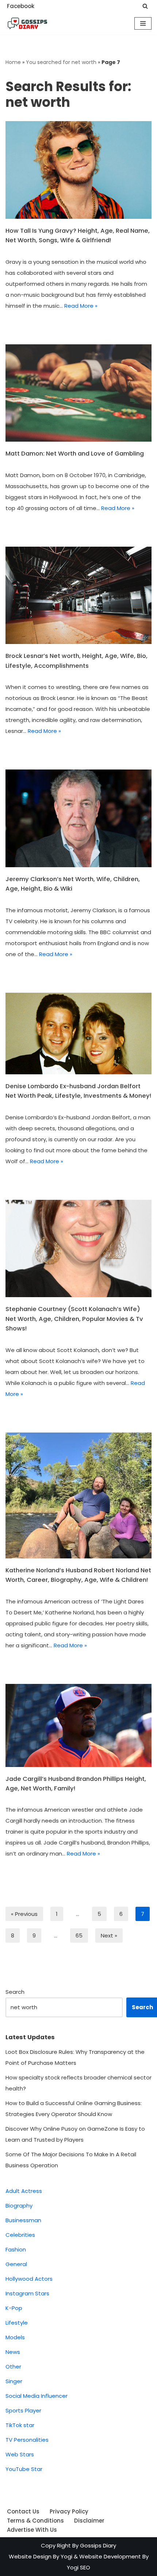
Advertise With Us (32, 2530)
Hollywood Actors (29, 2279)
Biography (19, 2206)
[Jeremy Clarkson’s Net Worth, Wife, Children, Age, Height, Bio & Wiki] (78, 818)
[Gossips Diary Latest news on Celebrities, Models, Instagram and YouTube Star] (27, 23)
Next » (109, 1935)
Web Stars (20, 2454)
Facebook (21, 6)
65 (79, 1935)
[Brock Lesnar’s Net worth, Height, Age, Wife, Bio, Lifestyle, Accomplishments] (78, 596)
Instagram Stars (27, 2293)
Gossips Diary (98, 2545)
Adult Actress (24, 2191)
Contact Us (23, 2511)
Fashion (16, 2249)
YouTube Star (24, 2469)
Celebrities (20, 2235)
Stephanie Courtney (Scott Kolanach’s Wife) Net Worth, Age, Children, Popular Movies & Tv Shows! (74, 1319)
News (13, 2352)
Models (15, 2337)
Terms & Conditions (35, 2521)
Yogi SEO (78, 2567)
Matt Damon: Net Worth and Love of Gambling (75, 454)
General (16, 2264)
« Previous (24, 1914)
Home (13, 62)
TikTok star (20, 2425)
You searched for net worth (61, 62)
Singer (14, 2381)
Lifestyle (17, 2323)
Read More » (81, 306)
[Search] (145, 6)
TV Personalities (27, 2440)
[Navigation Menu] (143, 23)
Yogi (66, 2556)
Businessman (23, 2220)
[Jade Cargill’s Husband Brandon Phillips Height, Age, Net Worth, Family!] (78, 1725)
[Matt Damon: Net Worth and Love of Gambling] (78, 393)
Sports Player (23, 2410)
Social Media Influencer (37, 2396)
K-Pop (14, 2308)
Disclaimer (89, 2521)
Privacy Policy (69, 2511)
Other (13, 2367)
